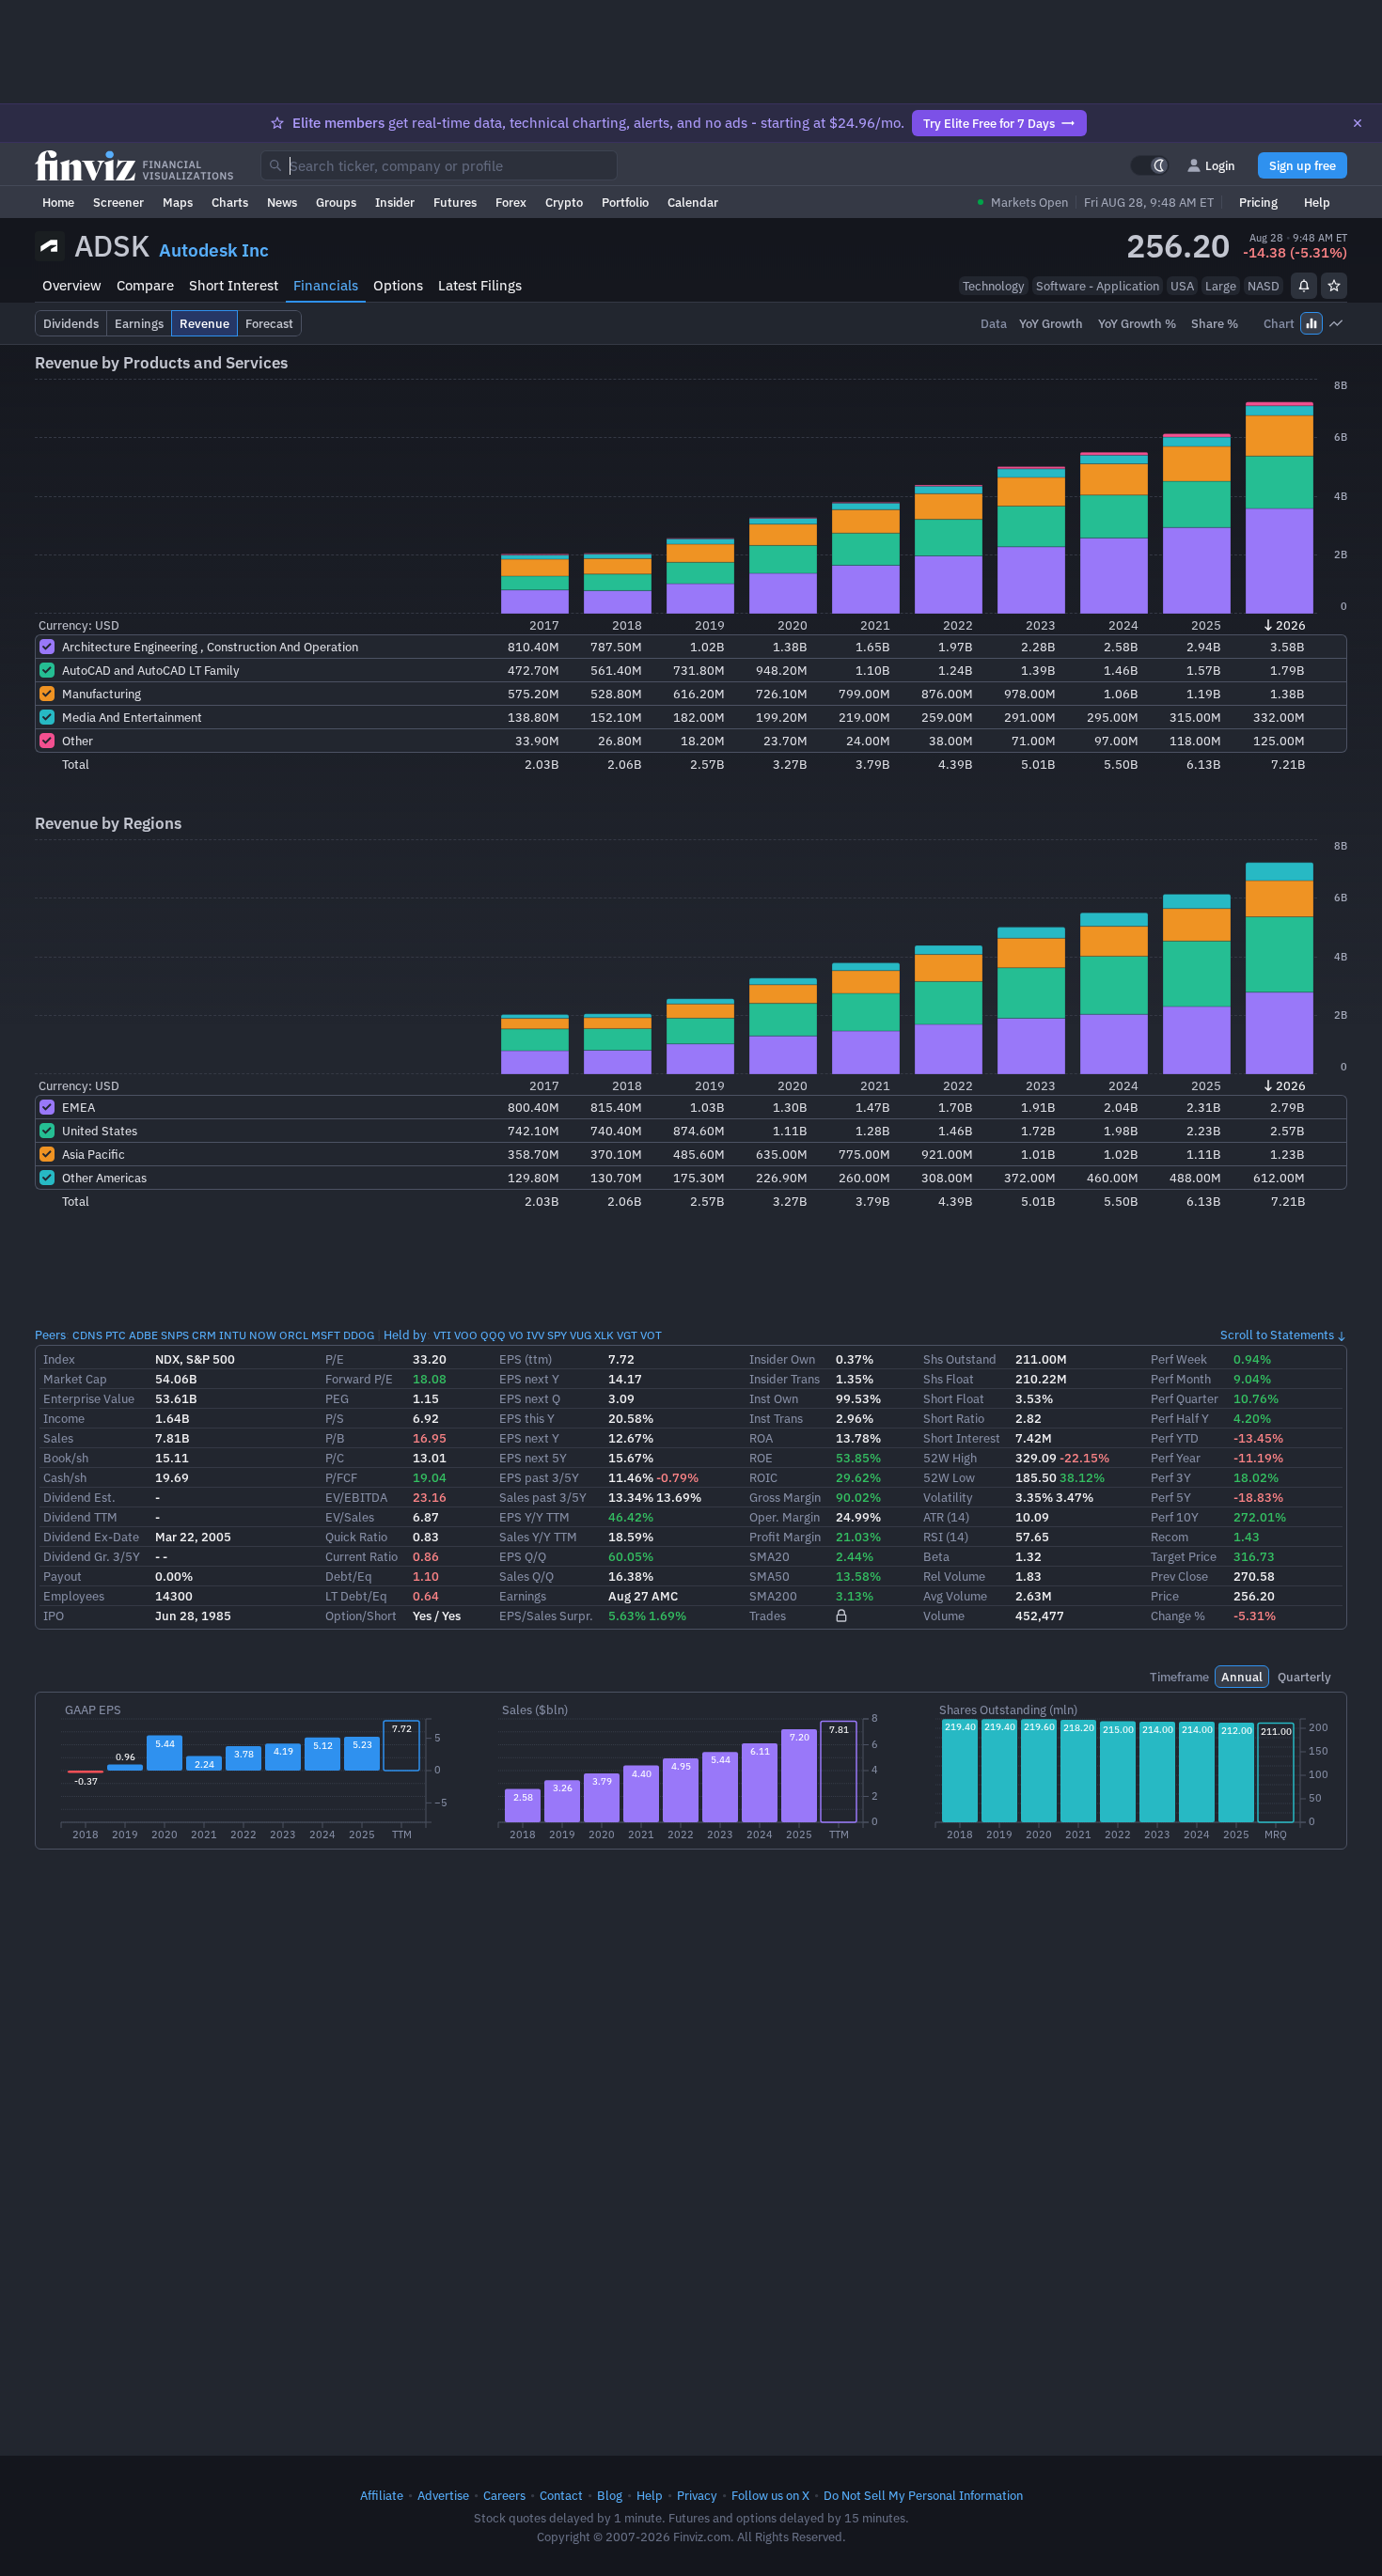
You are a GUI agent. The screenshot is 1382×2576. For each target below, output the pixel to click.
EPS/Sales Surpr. (546, 1616)
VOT (651, 1335)
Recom (1170, 1537)
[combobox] (439, 165)
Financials (326, 285)
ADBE (143, 1335)
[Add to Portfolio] (1334, 286)
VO (516, 1335)
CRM (204, 1335)
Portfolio (625, 202)
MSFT (326, 1335)
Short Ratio (954, 1418)
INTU (233, 1335)
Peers (50, 1335)
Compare (145, 285)
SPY (557, 1335)
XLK (604, 1335)
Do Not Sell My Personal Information (923, 2495)
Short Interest (234, 285)
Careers (504, 2495)
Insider (395, 202)
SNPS (175, 1335)
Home (58, 202)
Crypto (564, 202)
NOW (263, 1335)
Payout (63, 1576)
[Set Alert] (1304, 286)
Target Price (1184, 1556)
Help (1317, 202)
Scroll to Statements (1277, 1335)
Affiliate (382, 2495)
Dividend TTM (80, 1517)
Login (1220, 165)
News (282, 202)
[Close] (1358, 123)
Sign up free (1303, 165)
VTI (442, 1335)
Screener (118, 202)
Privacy (697, 2495)
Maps (178, 202)
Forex (511, 202)
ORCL (294, 1335)
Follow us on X (770, 2495)
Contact (561, 2495)
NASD (1264, 286)
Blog (610, 2495)
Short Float (954, 1398)
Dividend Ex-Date (91, 1537)
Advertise (443, 2495)
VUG (581, 1335)
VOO (466, 1335)
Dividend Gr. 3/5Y (92, 1556)
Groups (336, 202)
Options (398, 285)
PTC (116, 1335)
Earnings (523, 1596)
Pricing (1258, 202)
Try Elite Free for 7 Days (989, 123)
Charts (230, 202)
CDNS (87, 1335)
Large (1221, 286)
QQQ (493, 1335)
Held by (405, 1335)
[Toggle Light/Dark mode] (1150, 165)
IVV (535, 1335)
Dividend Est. (79, 1497)
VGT (627, 1335)
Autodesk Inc (214, 250)
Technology (994, 286)
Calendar (693, 202)
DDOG (359, 1335)
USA (1182, 286)
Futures (455, 202)
